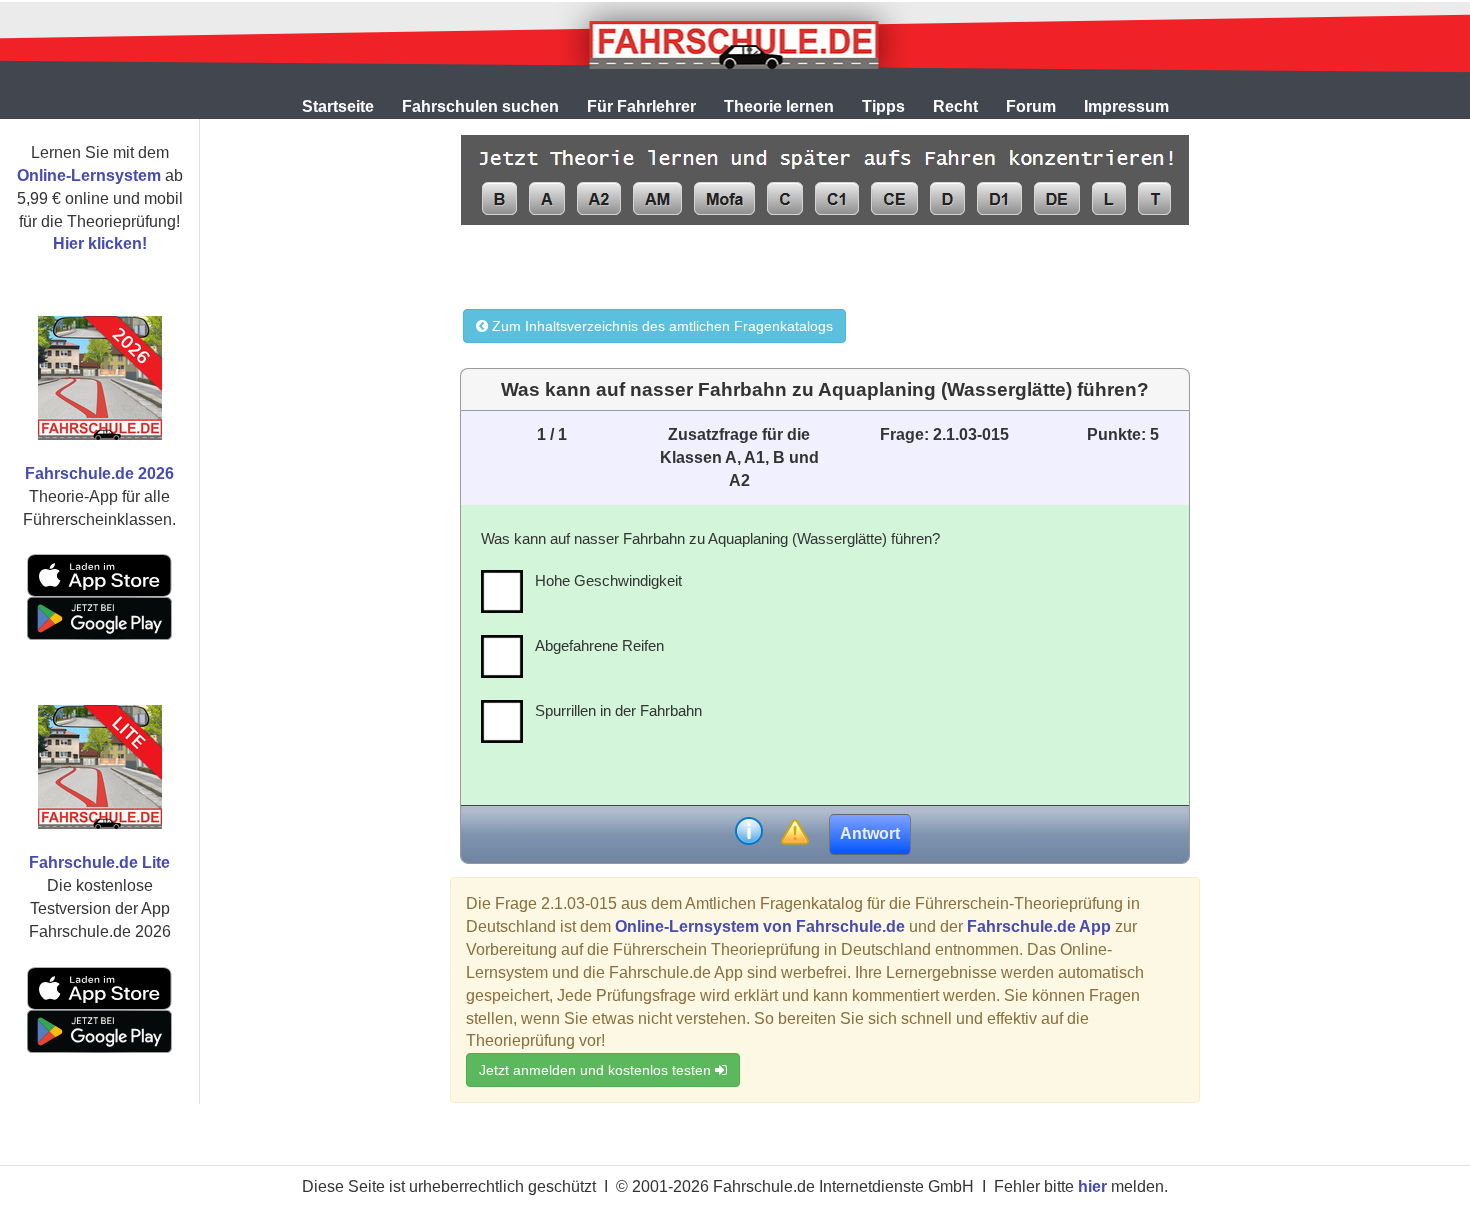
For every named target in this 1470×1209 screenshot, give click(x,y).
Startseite (338, 106)
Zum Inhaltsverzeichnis (660, 326)
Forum (1031, 106)
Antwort (870, 833)
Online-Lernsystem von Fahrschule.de (760, 926)
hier (1092, 1186)
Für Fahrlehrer (641, 106)
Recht (955, 106)
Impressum (1126, 106)
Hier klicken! (100, 243)
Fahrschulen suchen (480, 106)
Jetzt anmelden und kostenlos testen (597, 1070)
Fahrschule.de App (1039, 926)
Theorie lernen (779, 106)
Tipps (883, 106)
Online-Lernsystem (89, 175)
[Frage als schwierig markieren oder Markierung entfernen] (794, 833)
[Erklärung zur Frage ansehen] (749, 833)
